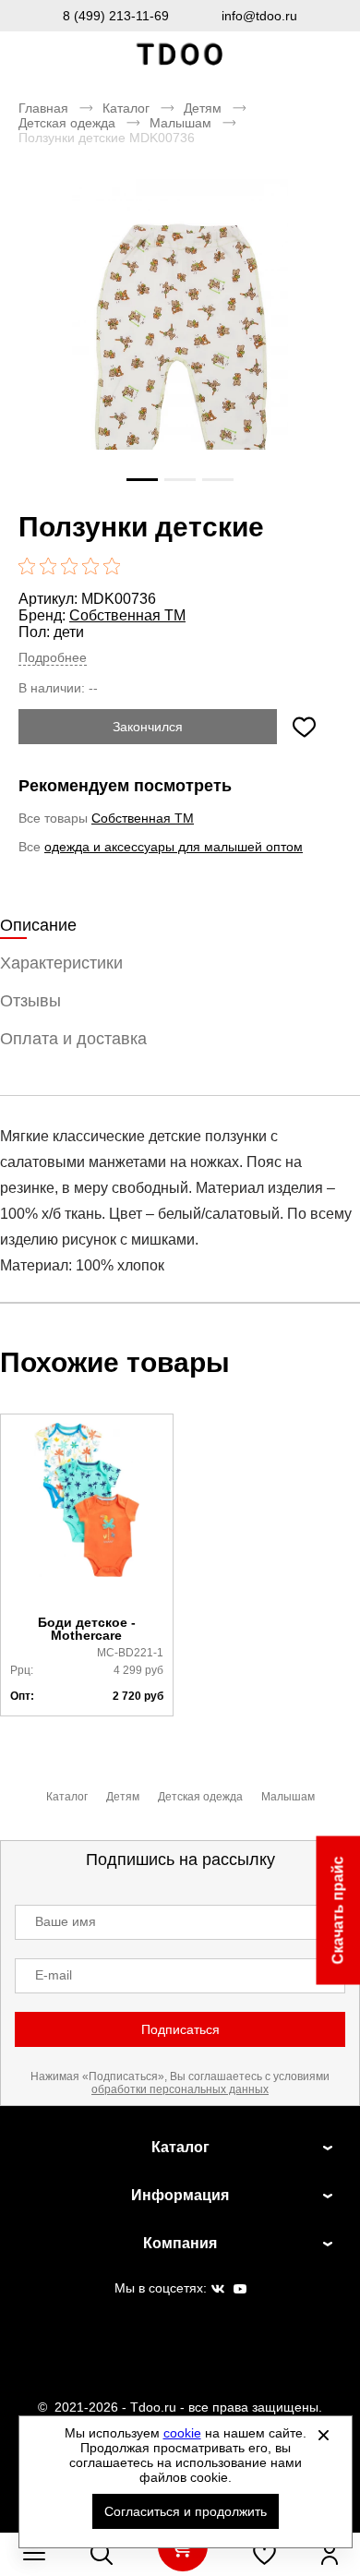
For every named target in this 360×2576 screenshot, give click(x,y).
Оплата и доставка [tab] (73, 1039)
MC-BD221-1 (130, 1653)
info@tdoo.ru (259, 16)
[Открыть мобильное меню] (34, 2554)
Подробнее (53, 657)
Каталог (126, 108)
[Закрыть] (324, 2435)
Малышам (180, 123)
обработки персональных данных (180, 2089)
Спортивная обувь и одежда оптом (180, 55)
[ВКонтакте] (218, 2290)
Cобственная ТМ (127, 615)
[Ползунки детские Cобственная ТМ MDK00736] (180, 341)
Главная (43, 108)
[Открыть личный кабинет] (330, 2554)
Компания (180, 2243)
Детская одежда (67, 123)
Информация (180, 2195)
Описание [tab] (38, 925)
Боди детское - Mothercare (87, 1629)
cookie (182, 2433)
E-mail (54, 1975)
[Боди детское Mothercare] (87, 1515)
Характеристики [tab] (61, 963)
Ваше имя (66, 1921)
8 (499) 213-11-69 (116, 16)
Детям (203, 108)
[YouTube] (240, 2290)
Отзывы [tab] (30, 1001)
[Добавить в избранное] (304, 727)
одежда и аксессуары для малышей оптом (174, 847)
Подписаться (180, 2029)
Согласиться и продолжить (186, 2511)
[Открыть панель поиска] (102, 2554)
